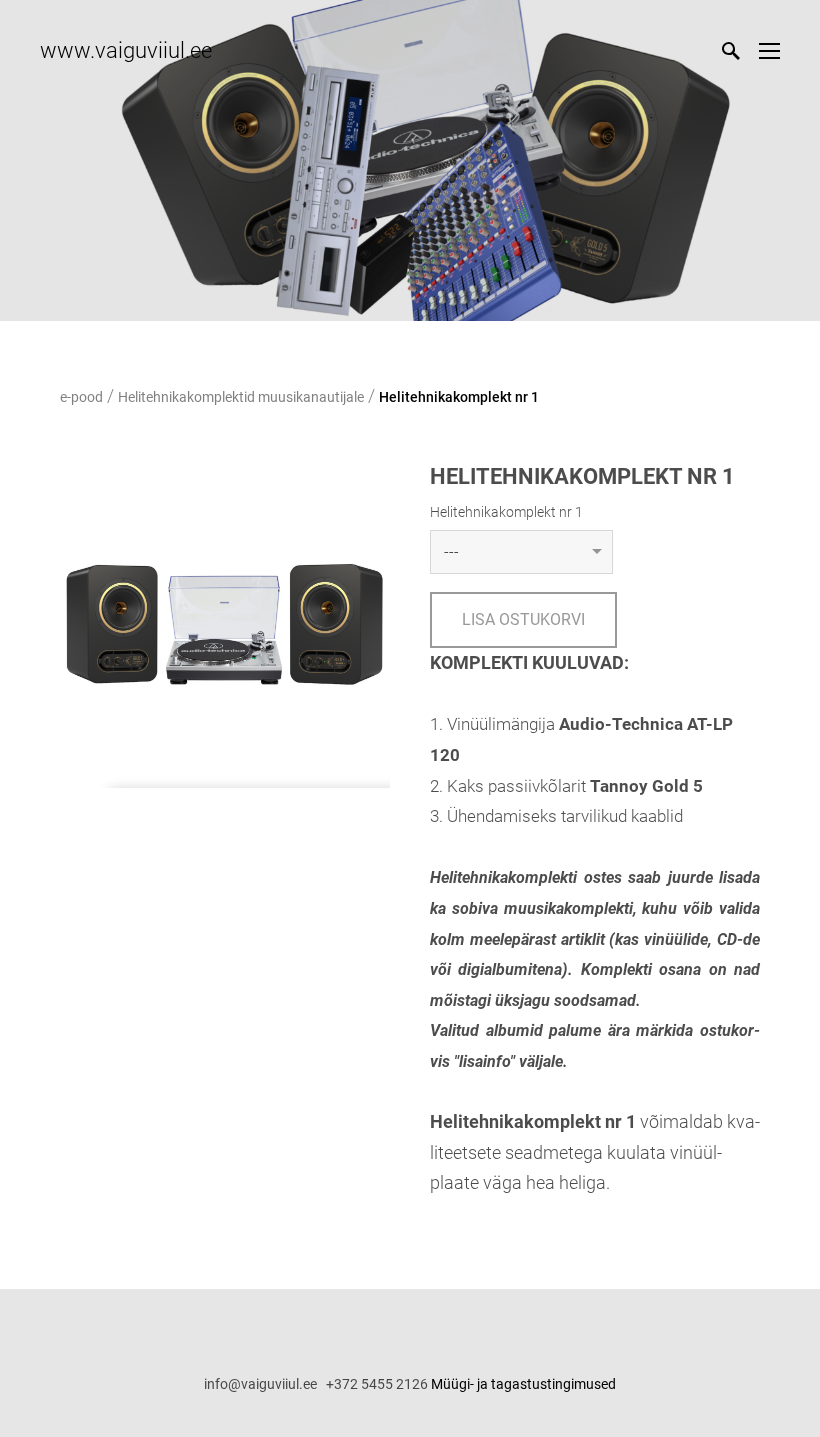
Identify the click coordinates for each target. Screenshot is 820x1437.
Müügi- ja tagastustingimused (523, 1384)
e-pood (81, 397)
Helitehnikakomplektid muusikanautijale (241, 397)
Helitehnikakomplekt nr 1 (459, 397)
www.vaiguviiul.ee (126, 50)
